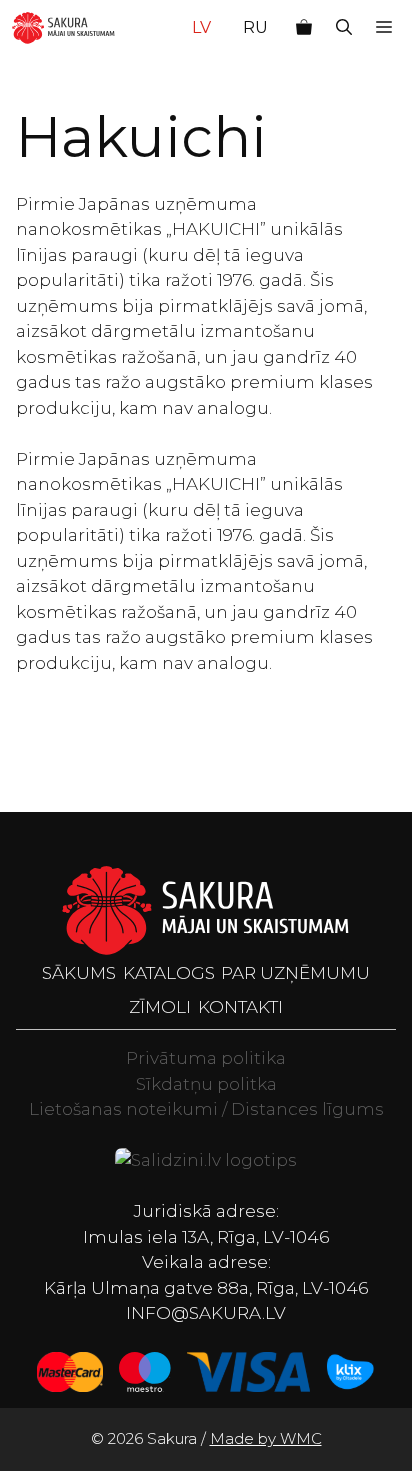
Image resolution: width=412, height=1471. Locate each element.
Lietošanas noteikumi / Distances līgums (206, 1109)
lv (201, 27)
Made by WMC (266, 1438)
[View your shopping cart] (304, 28)
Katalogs (169, 973)
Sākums (79, 973)
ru (255, 27)
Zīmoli (160, 1007)
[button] (344, 28)
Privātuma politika (206, 1058)
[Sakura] (63, 28)
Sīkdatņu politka (206, 1084)
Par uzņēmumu (295, 973)
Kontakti (240, 1007)
